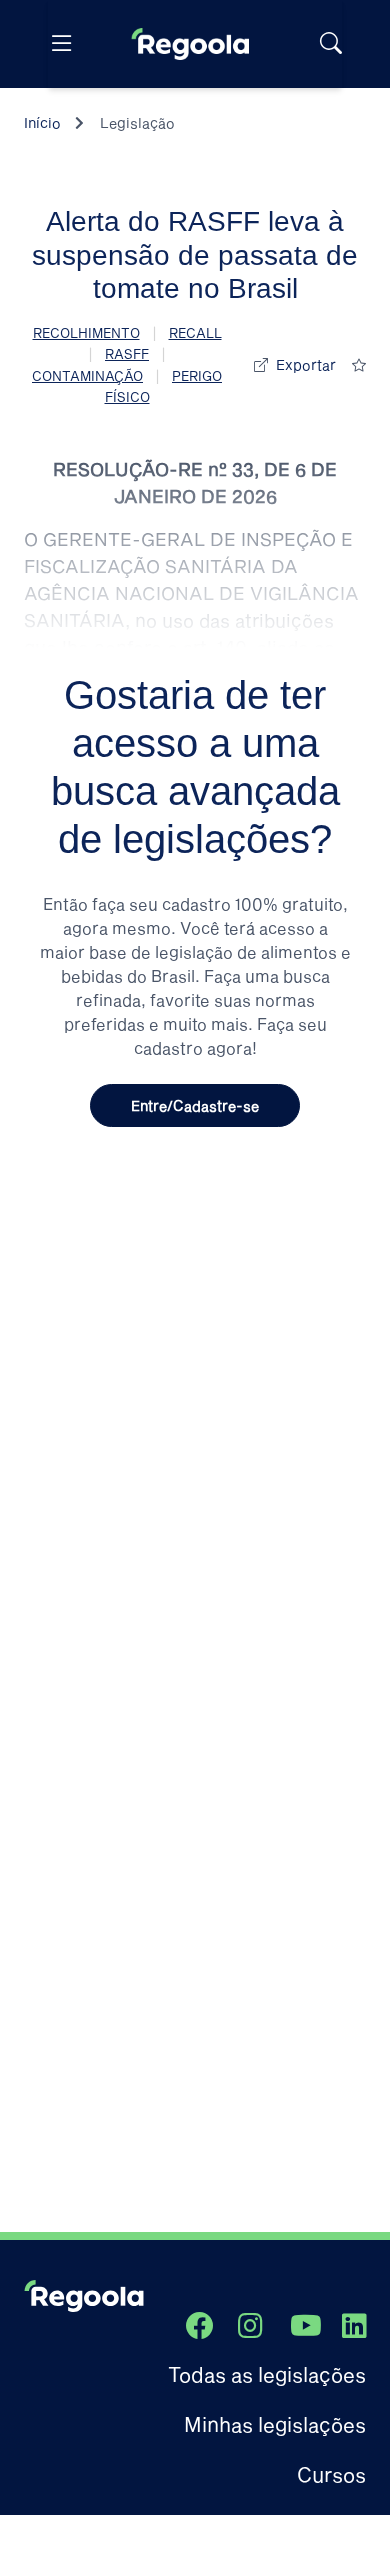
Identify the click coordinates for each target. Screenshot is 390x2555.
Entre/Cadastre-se (195, 1105)
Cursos (331, 2474)
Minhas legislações (275, 2424)
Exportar (306, 364)
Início (42, 122)
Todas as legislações (267, 2374)
